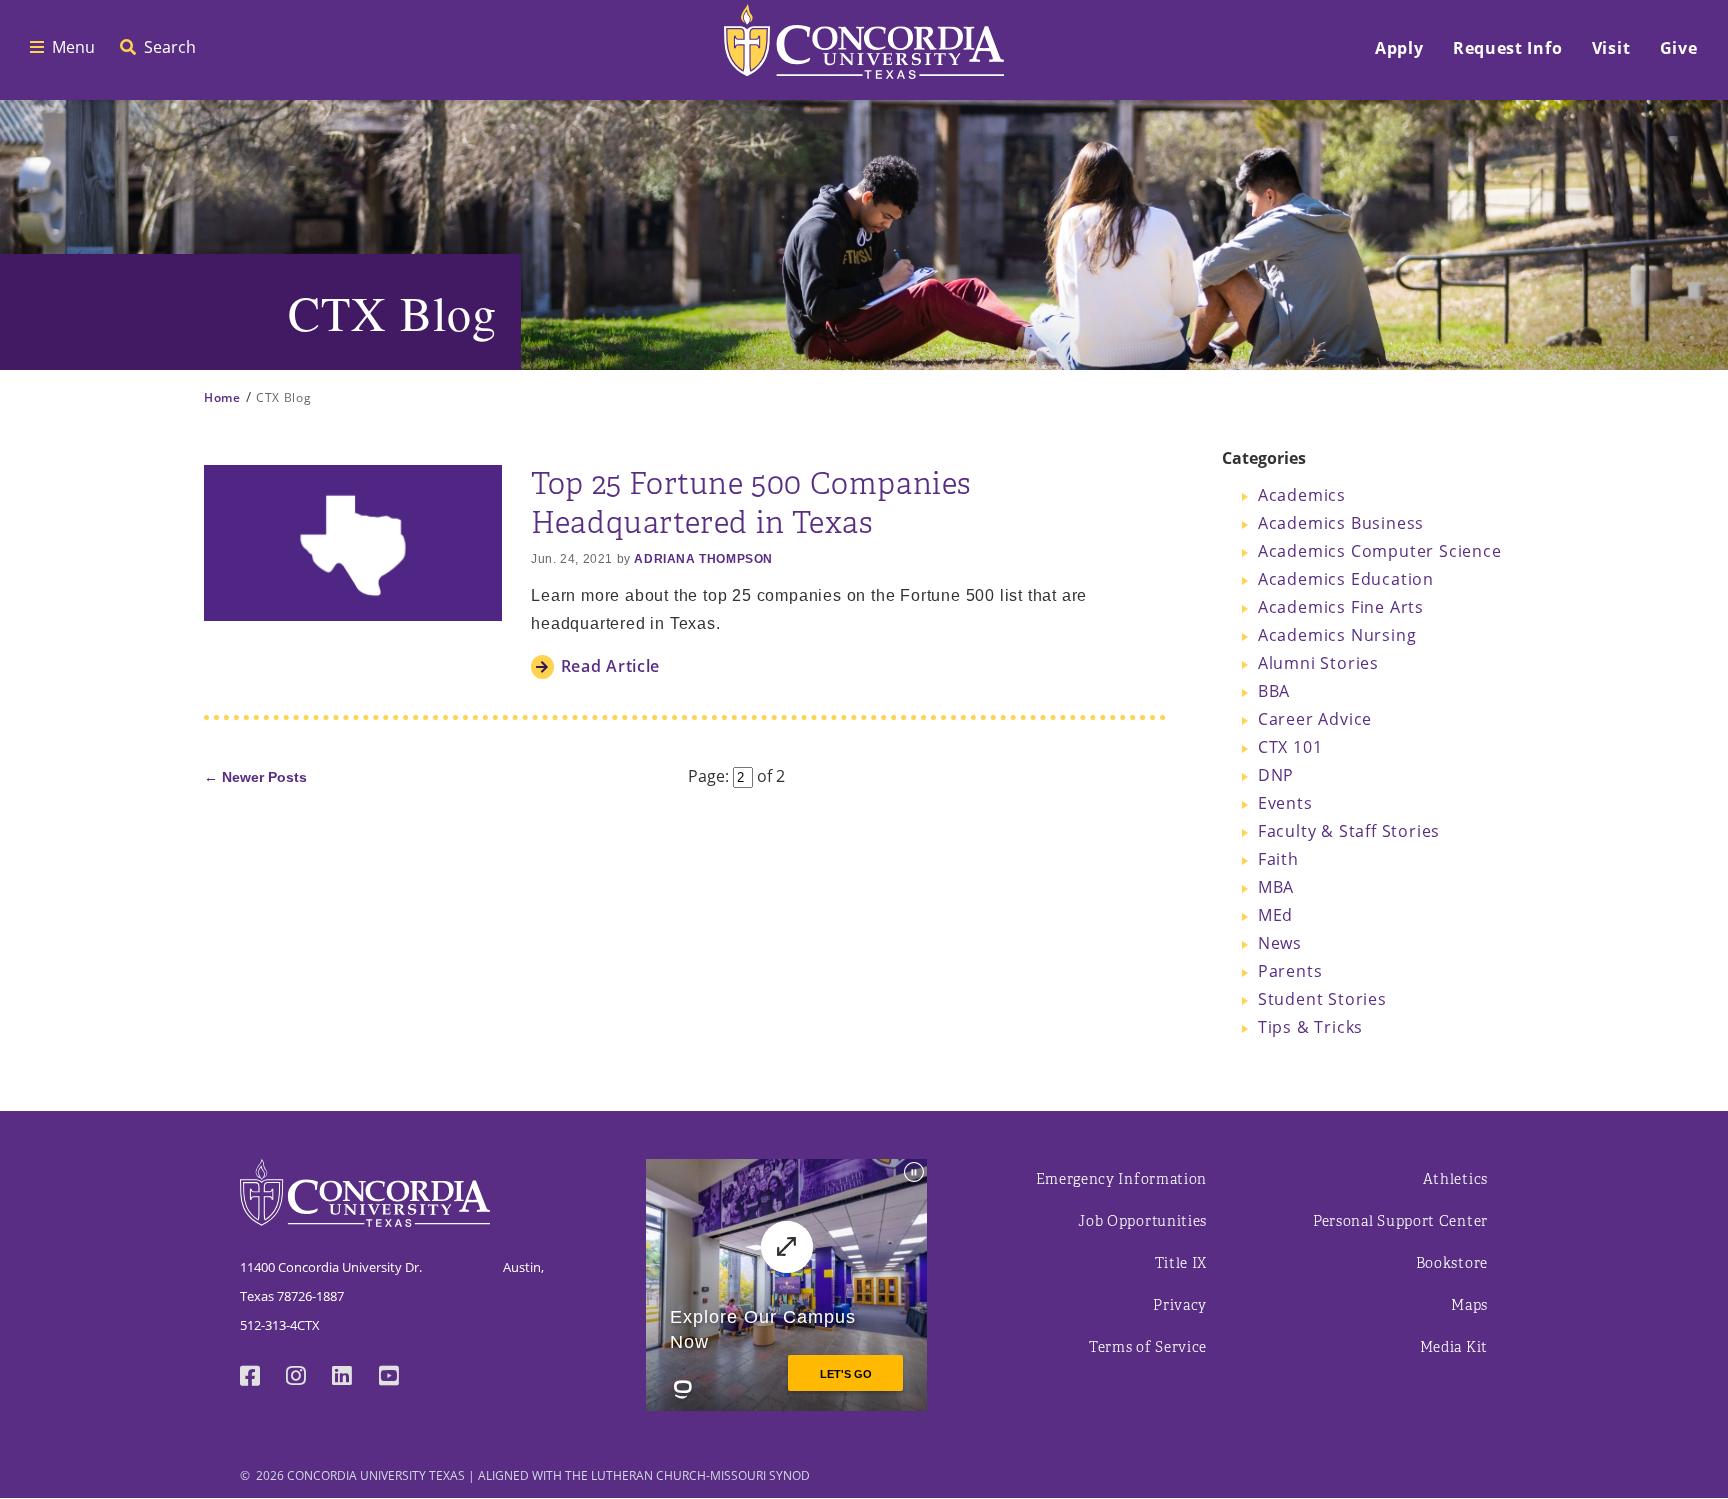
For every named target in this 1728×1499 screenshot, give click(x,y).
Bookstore (1452, 1263)
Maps (1469, 1305)
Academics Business (1341, 522)
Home (222, 397)
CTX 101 (1290, 746)
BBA (1274, 690)
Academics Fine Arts (1341, 606)
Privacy (1180, 1305)
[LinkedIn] (355, 1377)
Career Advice (1315, 718)
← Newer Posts (255, 777)
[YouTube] (402, 1377)
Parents (1290, 970)
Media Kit (1454, 1347)
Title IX (1181, 1263)
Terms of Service (1148, 1347)
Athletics (1455, 1179)
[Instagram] (309, 1377)
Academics (1302, 494)
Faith (1278, 858)
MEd (1275, 914)
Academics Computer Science (1380, 550)
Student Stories (1322, 998)
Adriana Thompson (703, 559)
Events (1285, 802)
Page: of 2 (736, 775)
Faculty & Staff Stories (1349, 830)
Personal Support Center (1400, 1221)
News (1280, 942)
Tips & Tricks (1310, 1026)
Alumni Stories (1318, 662)
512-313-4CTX (280, 1325)
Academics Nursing (1337, 634)
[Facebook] (263, 1377)
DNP (1276, 774)
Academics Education (1346, 578)
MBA (1276, 886)
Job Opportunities (1142, 1221)
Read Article (610, 666)
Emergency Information (1122, 1179)
